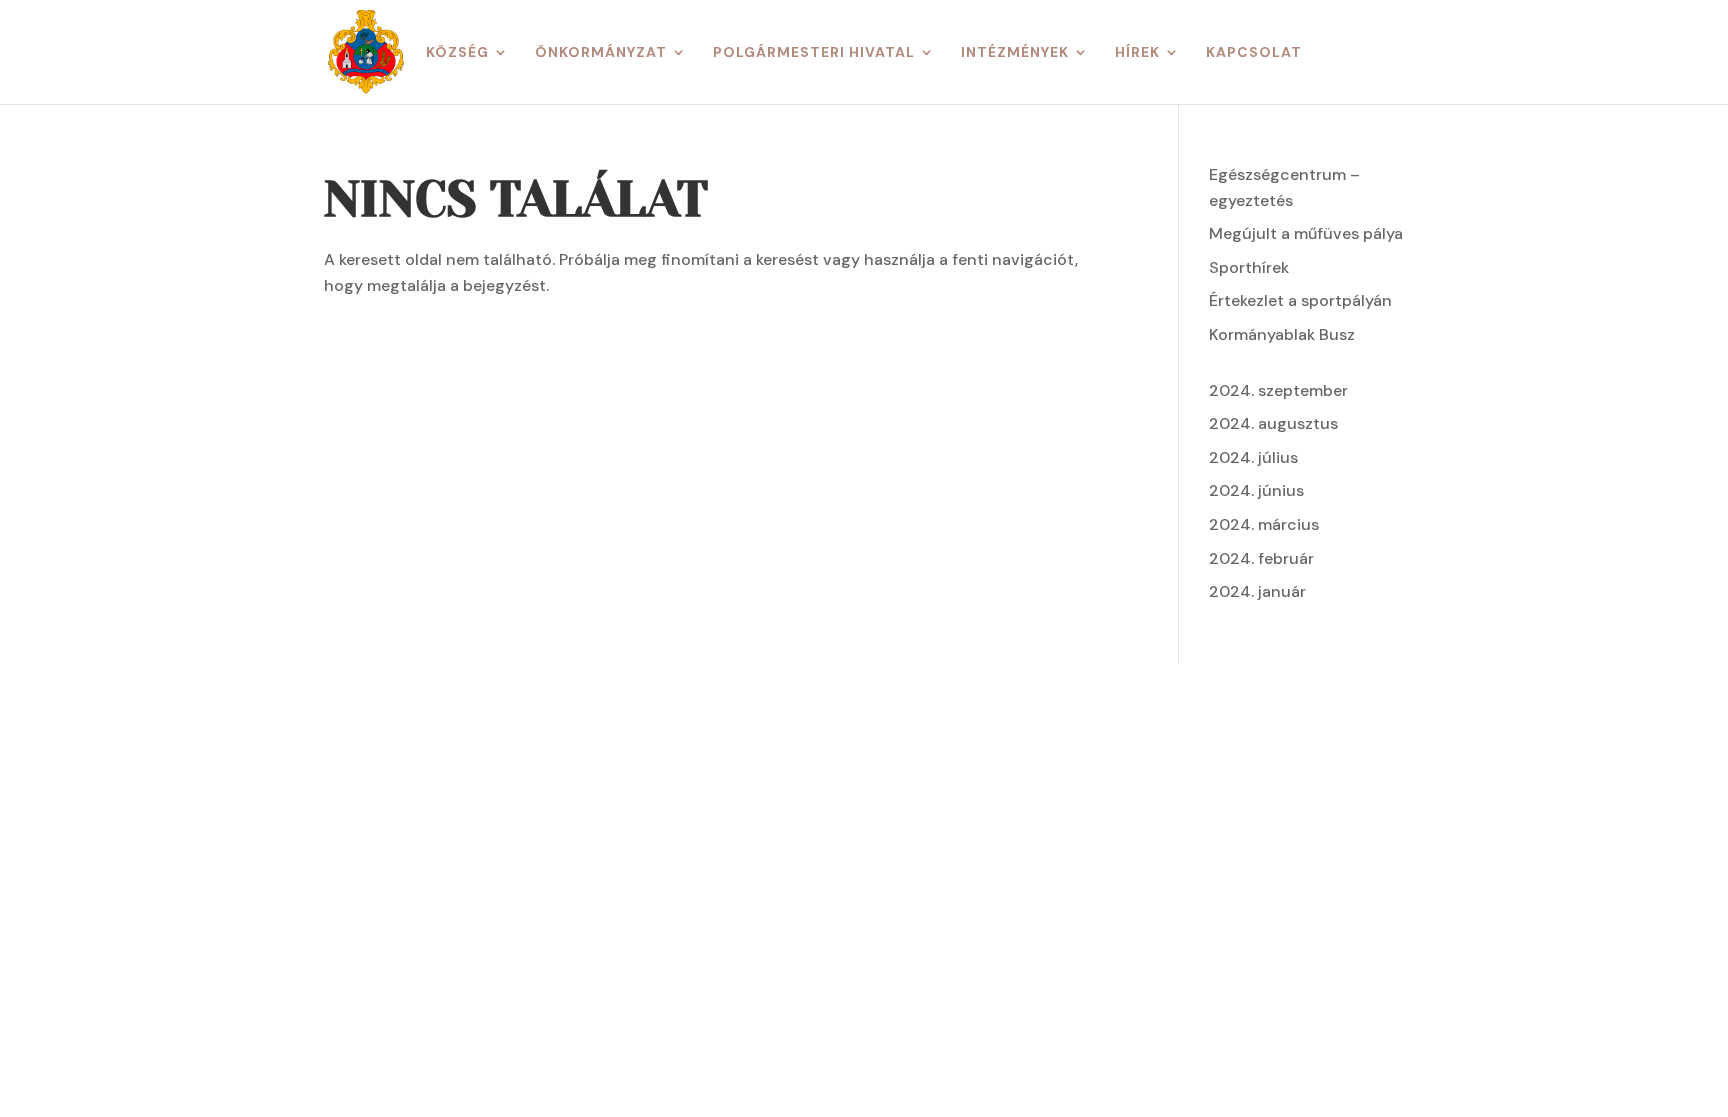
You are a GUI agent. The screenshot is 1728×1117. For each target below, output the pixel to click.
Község (457, 53)
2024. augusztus (1273, 423)
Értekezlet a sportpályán (1300, 300)
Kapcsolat (1254, 53)
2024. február (1261, 558)
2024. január (1257, 591)
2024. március (1264, 524)
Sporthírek (1249, 267)
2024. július (1253, 457)
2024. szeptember (1278, 390)
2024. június (1256, 490)
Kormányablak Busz (1282, 334)
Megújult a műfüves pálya (1306, 233)
